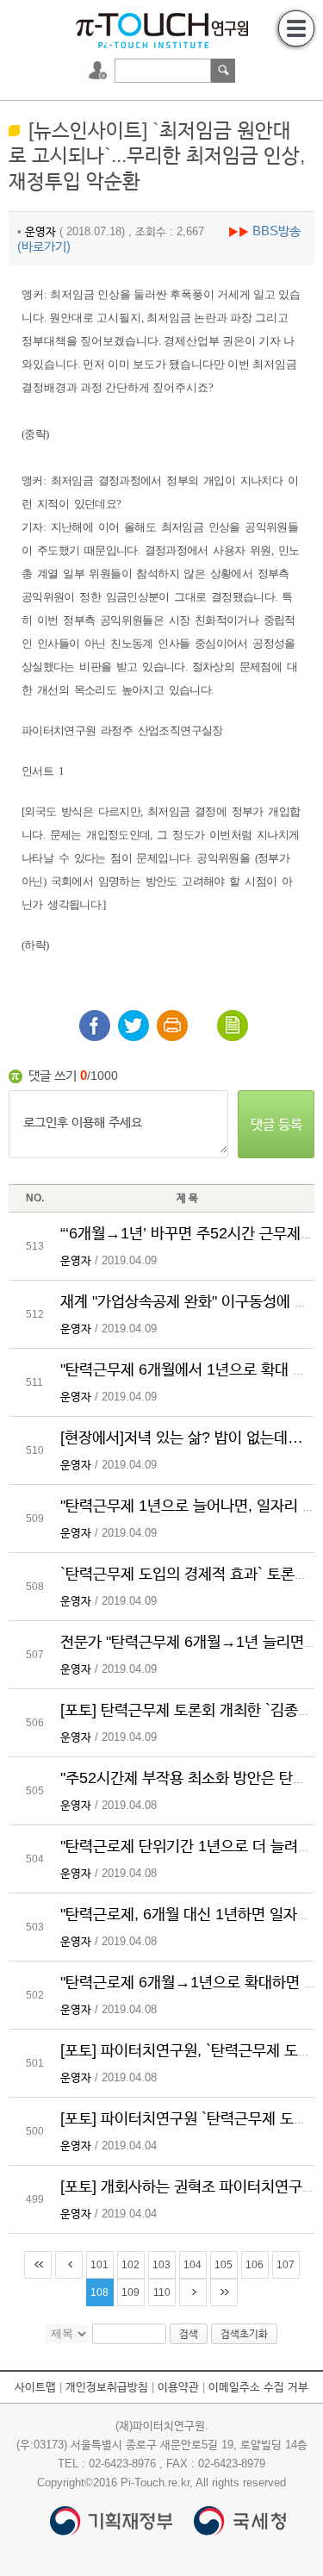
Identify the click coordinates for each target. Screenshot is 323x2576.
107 (286, 2265)
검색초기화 (244, 2334)
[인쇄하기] (172, 1026)
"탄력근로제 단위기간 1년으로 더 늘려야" (189, 1846)
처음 (38, 2265)
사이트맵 (35, 2387)
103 (161, 2265)
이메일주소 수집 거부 (258, 2387)
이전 (69, 2265)
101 (99, 2265)
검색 (223, 71)
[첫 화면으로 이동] (162, 29)
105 (224, 2265)
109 (130, 2292)
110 (162, 2292)
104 (193, 2265)
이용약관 (178, 2387)
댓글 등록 (276, 1124)
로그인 (100, 71)
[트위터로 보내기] (134, 1026)
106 (255, 2265)
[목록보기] (233, 1026)
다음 (193, 2292)
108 (99, 2292)
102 (130, 2265)
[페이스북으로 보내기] (95, 1026)
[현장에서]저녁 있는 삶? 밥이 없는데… (182, 1438)
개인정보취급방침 (107, 2387)
